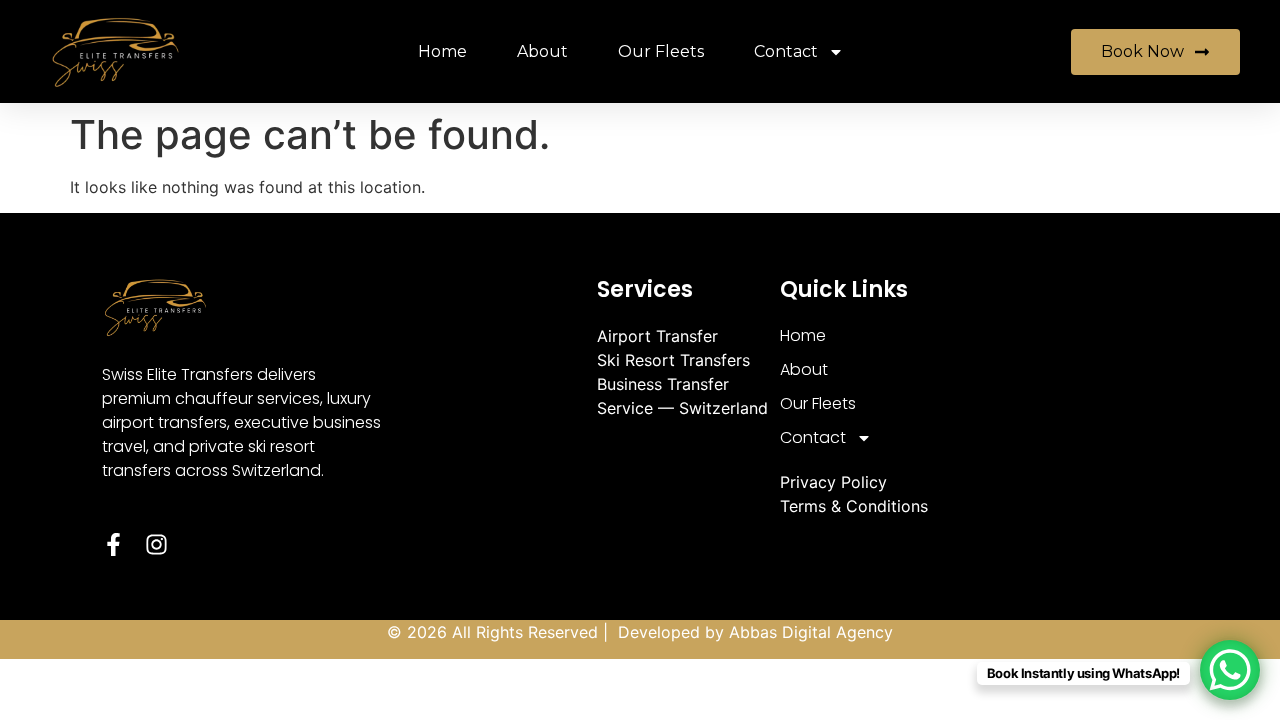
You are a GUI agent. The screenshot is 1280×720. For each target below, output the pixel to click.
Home (442, 51)
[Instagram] (156, 544)
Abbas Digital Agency (811, 632)
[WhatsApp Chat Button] (1230, 670)
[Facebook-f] (113, 544)
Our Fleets (661, 51)
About (542, 51)
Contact (786, 51)
